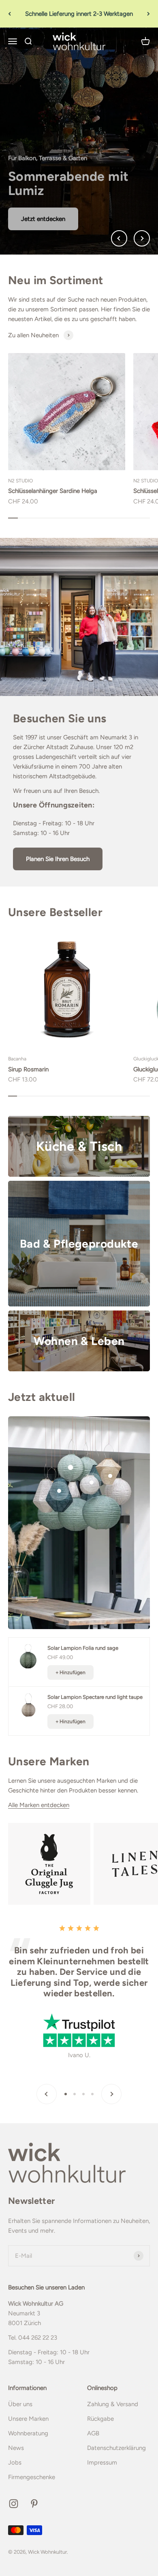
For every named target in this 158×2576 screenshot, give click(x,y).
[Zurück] (10, 14)
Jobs (15, 2463)
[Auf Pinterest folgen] (34, 2504)
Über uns (20, 2404)
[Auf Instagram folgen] (14, 2504)
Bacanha (17, 1059)
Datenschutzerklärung (116, 2448)
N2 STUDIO (20, 481)
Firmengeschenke (32, 2477)
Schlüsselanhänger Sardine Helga (53, 491)
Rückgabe (100, 2419)
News (16, 2448)
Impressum (102, 2463)
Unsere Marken (28, 2419)
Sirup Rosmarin (28, 1069)
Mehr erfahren (40, 219)
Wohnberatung (28, 2433)
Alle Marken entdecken (39, 1805)
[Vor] (148, 14)
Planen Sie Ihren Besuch (58, 859)
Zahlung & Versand (113, 2404)
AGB (93, 2433)
